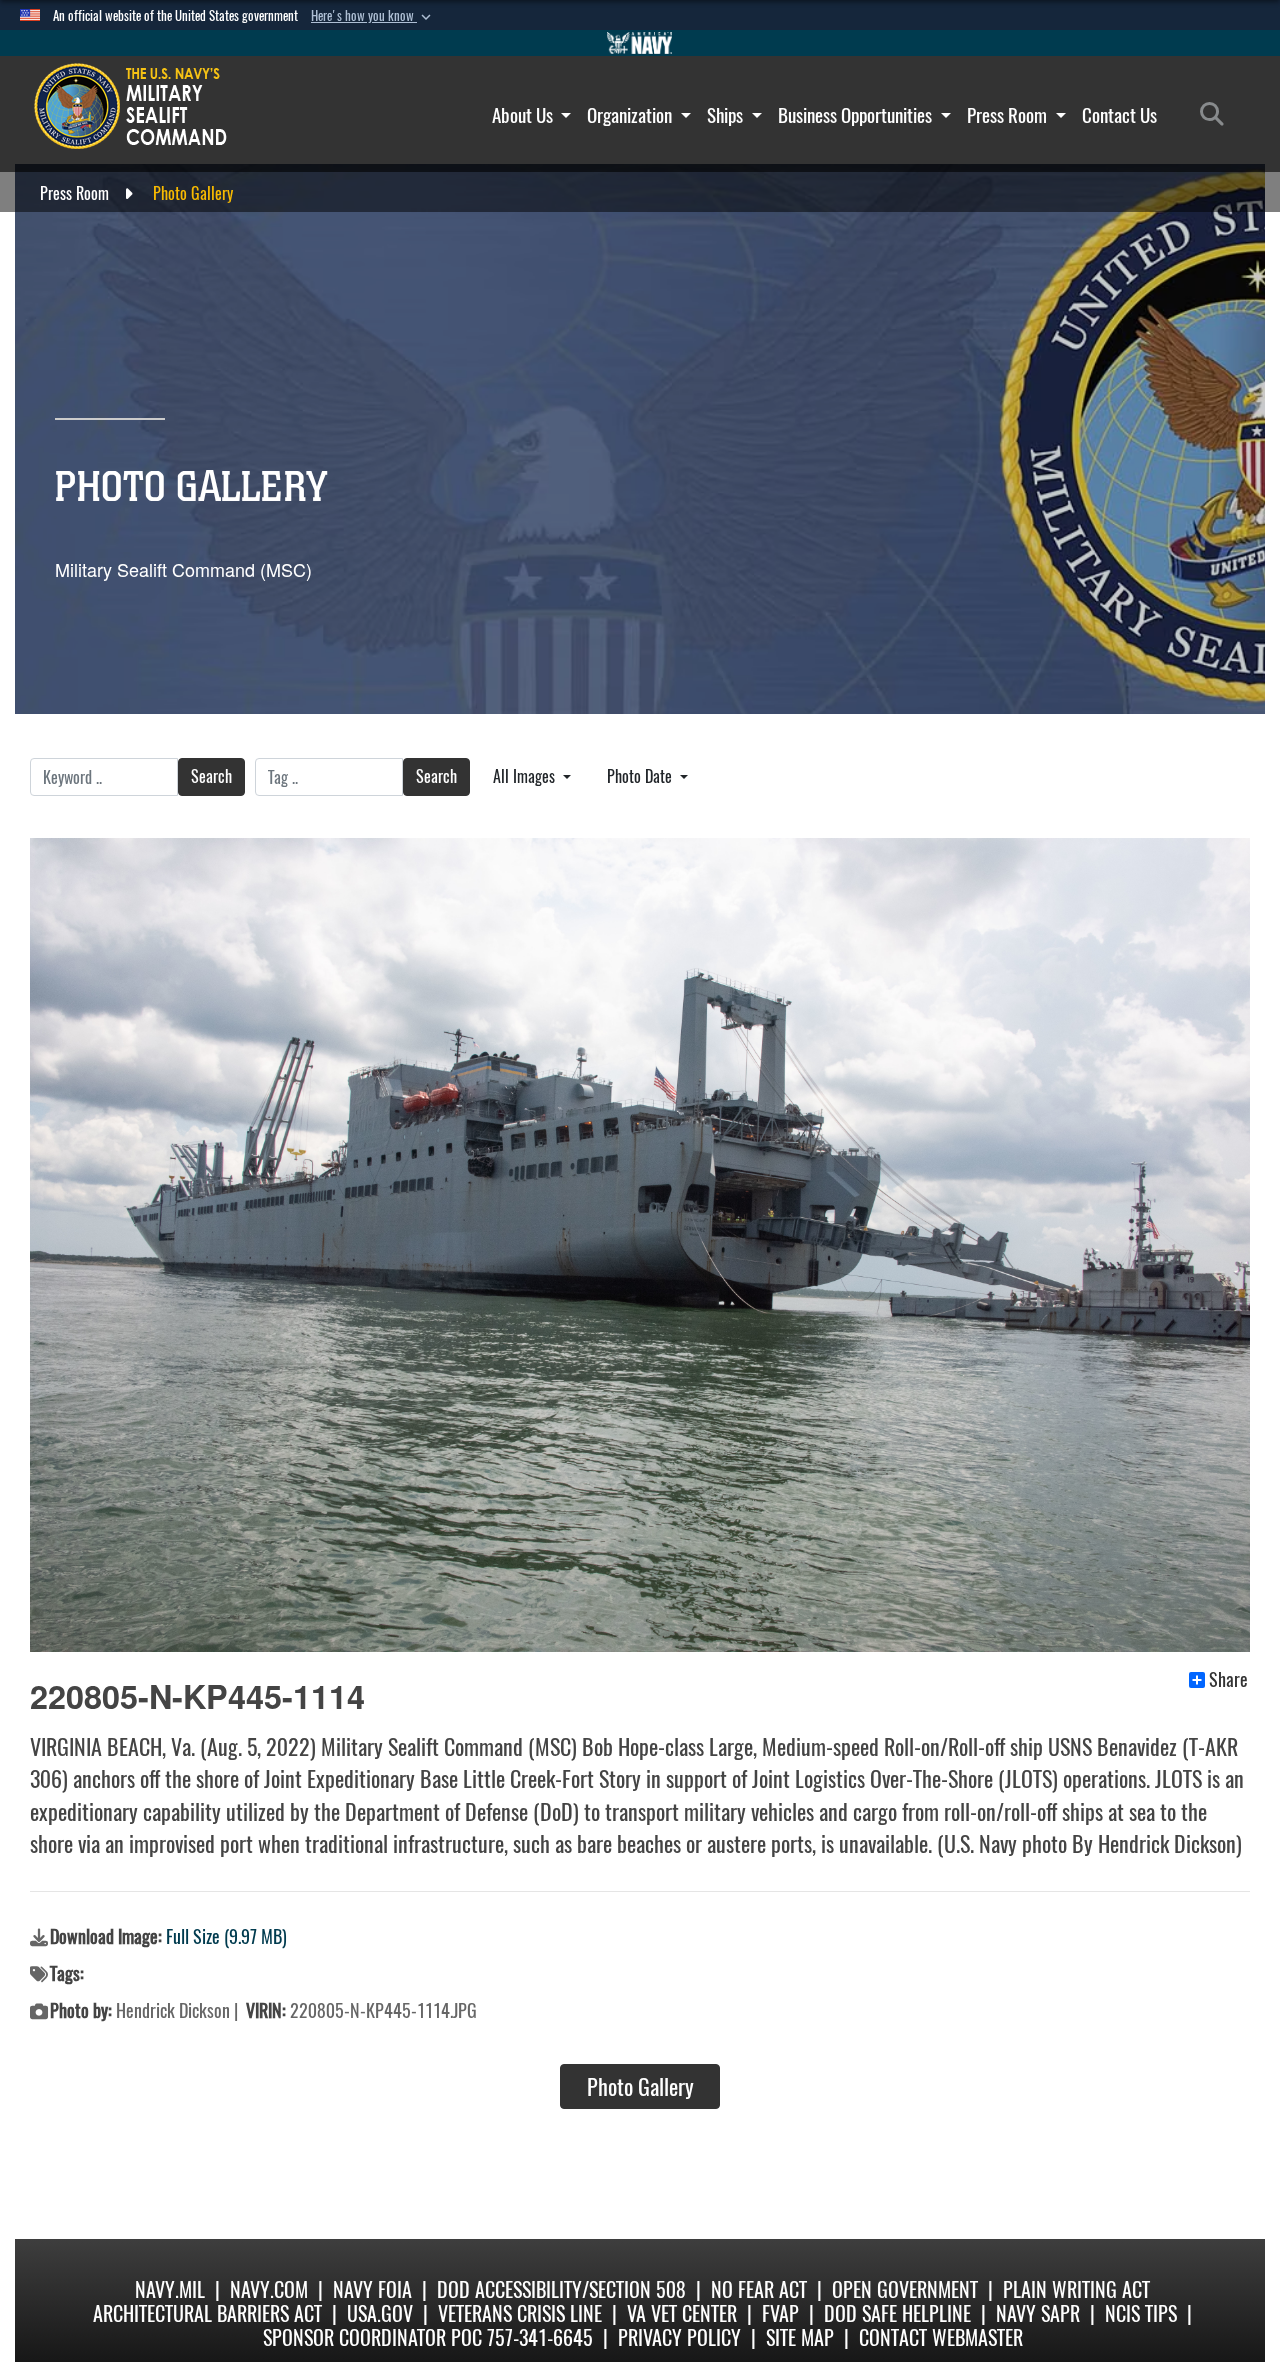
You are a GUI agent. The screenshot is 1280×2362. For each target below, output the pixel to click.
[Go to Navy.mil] (640, 43)
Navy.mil (170, 2289)
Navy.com (269, 2289)
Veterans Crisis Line (520, 2313)
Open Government (905, 2289)
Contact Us (1119, 115)
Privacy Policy (679, 2337)
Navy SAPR (1038, 2313)
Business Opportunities (857, 115)
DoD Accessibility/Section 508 (561, 2289)
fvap (780, 2313)
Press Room (1009, 115)
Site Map (800, 2337)
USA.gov (380, 2313)
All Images (526, 776)
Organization (631, 115)
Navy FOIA (372, 2289)
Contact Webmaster (941, 2337)
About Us (524, 115)
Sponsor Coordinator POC (372, 2337)
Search (211, 776)
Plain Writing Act (1076, 2289)
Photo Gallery (640, 2087)
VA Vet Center (682, 2313)
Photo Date (641, 776)
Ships (727, 115)
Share (1228, 1680)
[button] (373, 16)
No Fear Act (759, 2289)
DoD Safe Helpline (897, 2313)
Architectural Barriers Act (207, 2313)
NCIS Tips (1141, 2313)
